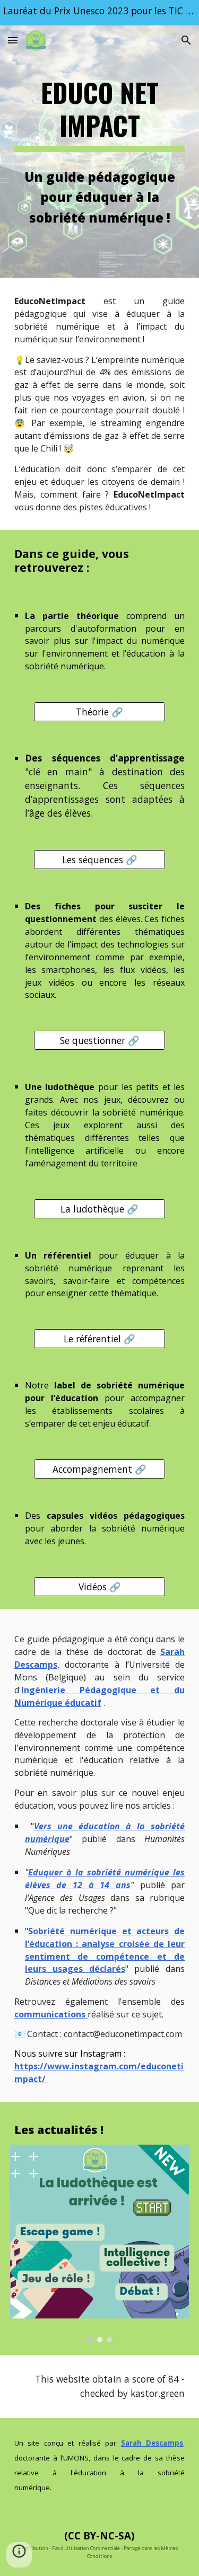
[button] (13, 40)
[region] (99, 13)
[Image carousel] (100, 2243)
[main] (100, 114)
